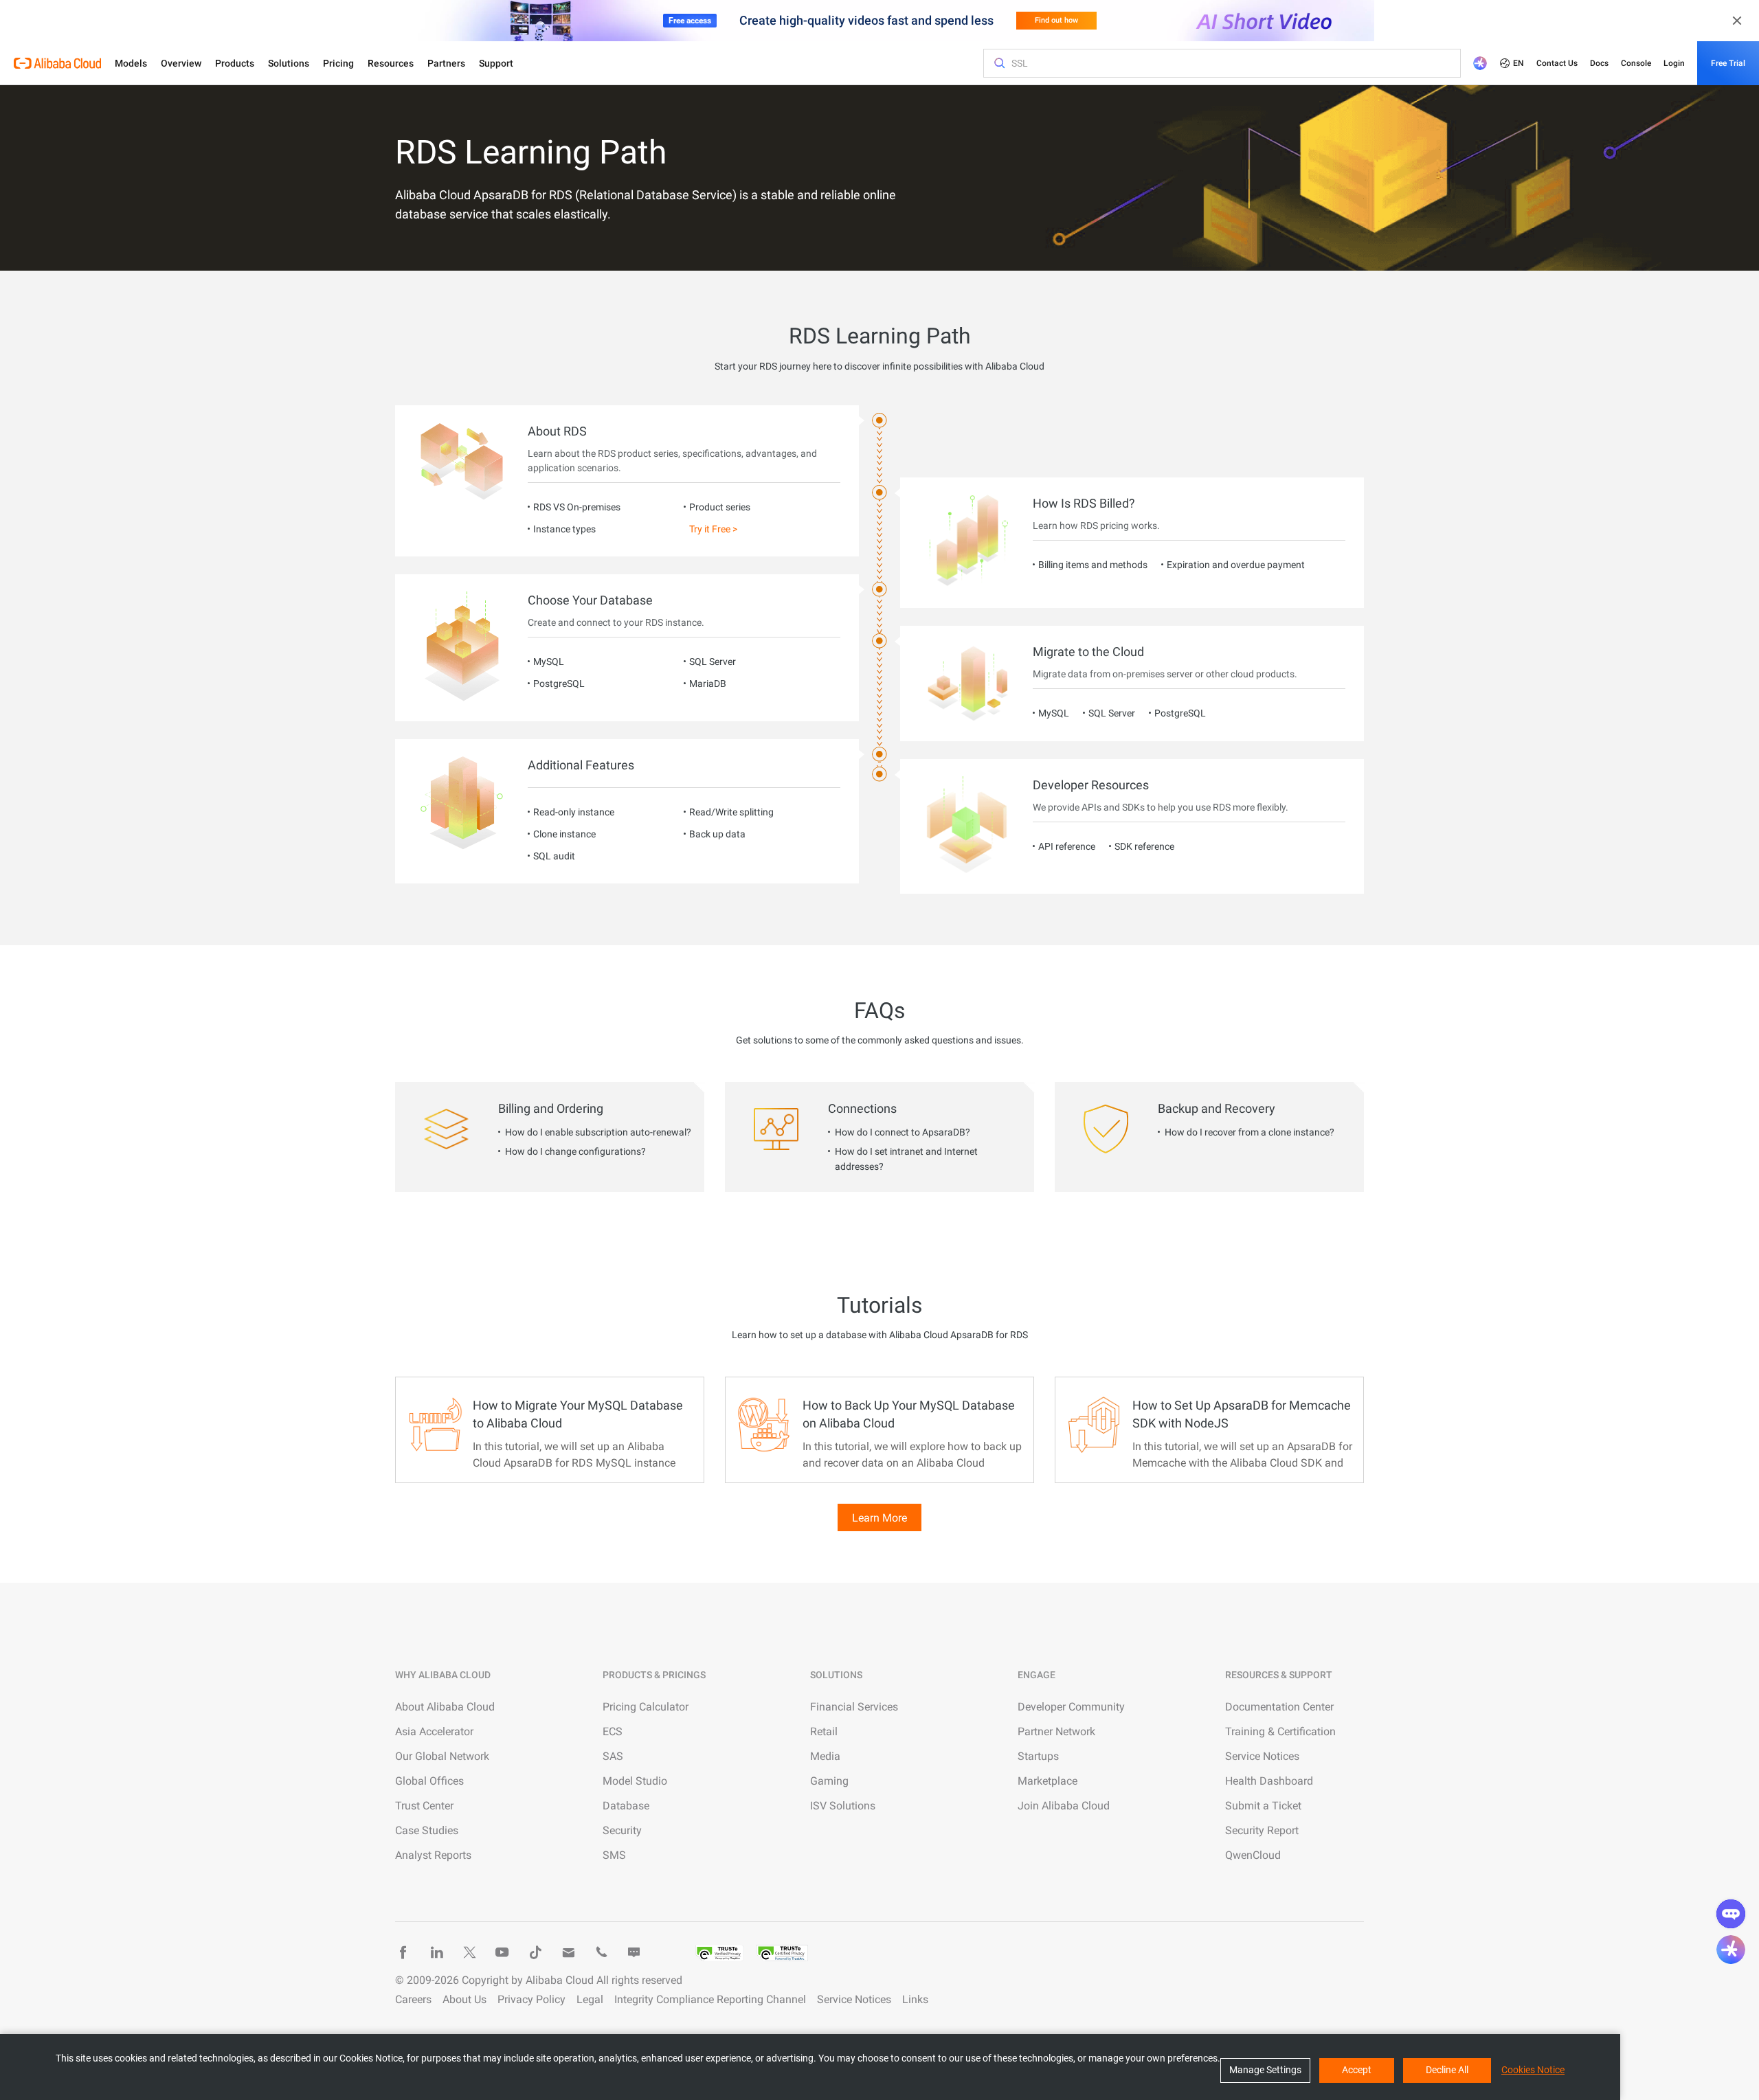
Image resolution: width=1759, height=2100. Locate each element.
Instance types (564, 529)
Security (622, 1830)
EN (1519, 63)
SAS (613, 1756)
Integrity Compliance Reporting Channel (710, 1999)
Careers (413, 1999)
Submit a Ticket (1263, 1806)
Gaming (829, 1781)
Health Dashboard (1269, 1781)
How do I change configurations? (575, 1151)
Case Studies (427, 1830)
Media (825, 1756)
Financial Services (854, 1707)
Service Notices (1262, 1756)
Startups (1038, 1756)
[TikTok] (535, 1952)
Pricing (338, 63)
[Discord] (634, 1952)
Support (496, 63)
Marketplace (1047, 1781)
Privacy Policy (531, 1999)
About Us (464, 1999)
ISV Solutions (843, 1806)
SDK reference (1144, 846)
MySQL (549, 662)
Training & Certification (1280, 1731)
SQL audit (554, 856)
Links (915, 1999)
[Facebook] (403, 1952)
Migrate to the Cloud (1088, 652)
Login (1674, 63)
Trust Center (424, 1806)
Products (235, 63)
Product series (720, 507)
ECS (613, 1731)
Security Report (1262, 1830)
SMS (614, 1855)
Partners (446, 63)
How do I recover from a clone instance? (1250, 1132)
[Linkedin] (436, 1952)
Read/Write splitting (731, 812)
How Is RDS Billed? (1084, 503)
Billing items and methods (1093, 565)
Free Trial (1728, 63)
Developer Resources (1091, 785)
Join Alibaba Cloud (1064, 1806)
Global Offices (429, 1781)
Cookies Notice (1533, 2070)
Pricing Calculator (646, 1707)
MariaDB (708, 684)
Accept (1357, 2070)
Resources (391, 63)
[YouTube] (502, 1952)
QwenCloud (1253, 1855)
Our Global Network (442, 1756)
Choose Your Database (590, 600)
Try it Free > (713, 529)
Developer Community (1071, 1707)
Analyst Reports (433, 1855)
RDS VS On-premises (577, 507)
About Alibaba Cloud (445, 1707)
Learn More (879, 1518)
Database (626, 1806)
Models (131, 63)
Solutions (289, 63)
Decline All (1447, 2070)
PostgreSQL (559, 684)
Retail (824, 1731)
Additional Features (581, 765)
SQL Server (713, 662)
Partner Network (1056, 1731)
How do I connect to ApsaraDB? (903, 1132)
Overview (181, 63)
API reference (1067, 846)
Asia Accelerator (434, 1731)
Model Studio (635, 1781)
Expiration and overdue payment (1236, 565)
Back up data (717, 834)
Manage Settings (1265, 2070)
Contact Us (1557, 63)
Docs (1599, 63)
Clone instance (564, 834)
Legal (590, 1999)
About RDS (557, 431)
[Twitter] (469, 1952)
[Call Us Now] (601, 1952)
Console (1636, 63)
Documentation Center (1279, 1707)
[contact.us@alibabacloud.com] (568, 1952)
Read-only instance (574, 812)
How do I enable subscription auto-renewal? (598, 1132)
